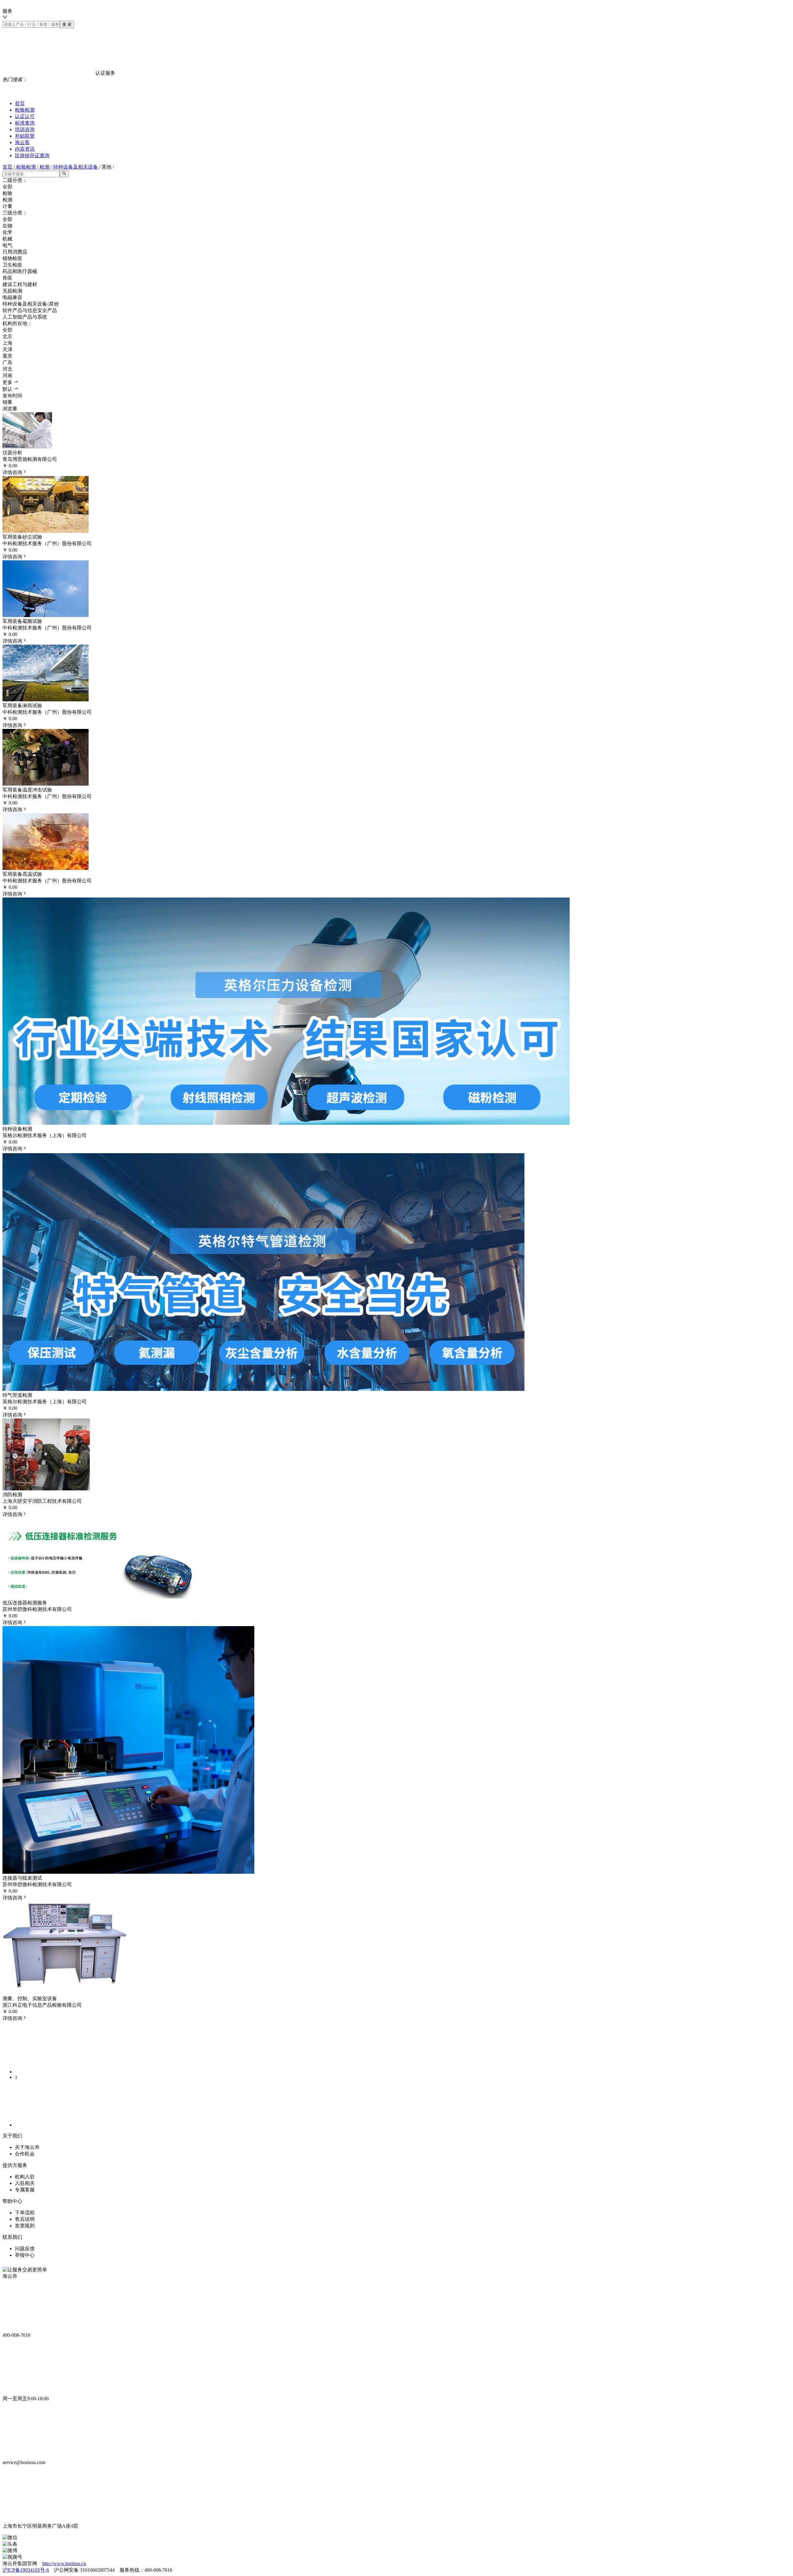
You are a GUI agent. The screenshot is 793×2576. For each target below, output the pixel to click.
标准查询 (25, 123)
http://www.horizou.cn (64, 2563)
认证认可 (25, 116)
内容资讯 (25, 149)
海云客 (22, 142)
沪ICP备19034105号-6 (26, 2570)
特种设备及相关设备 (76, 167)
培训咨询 (25, 129)
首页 (20, 103)
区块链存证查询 (32, 155)
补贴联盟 (25, 136)
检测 (45, 167)
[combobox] (114, 14)
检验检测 (25, 110)
